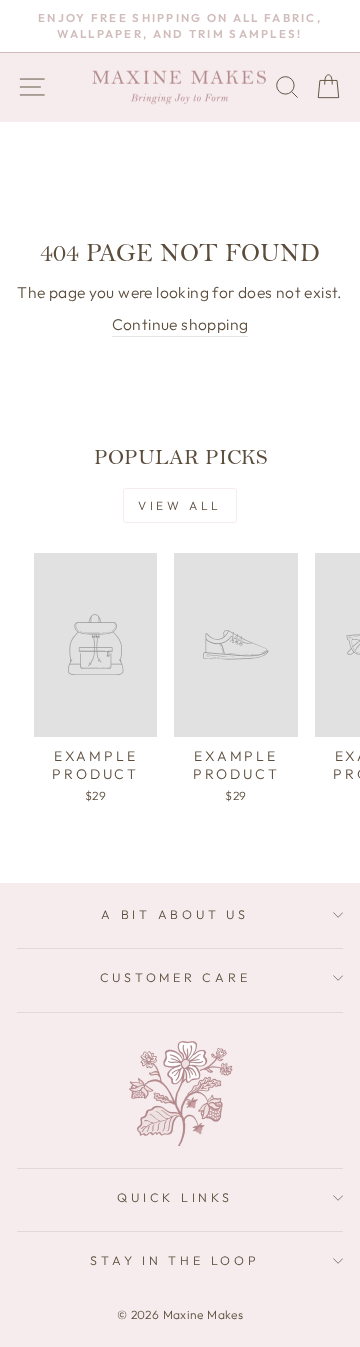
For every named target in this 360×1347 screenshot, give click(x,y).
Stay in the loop (174, 1260)
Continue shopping (180, 324)
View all (180, 505)
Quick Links (174, 1197)
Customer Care (175, 977)
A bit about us (175, 914)
